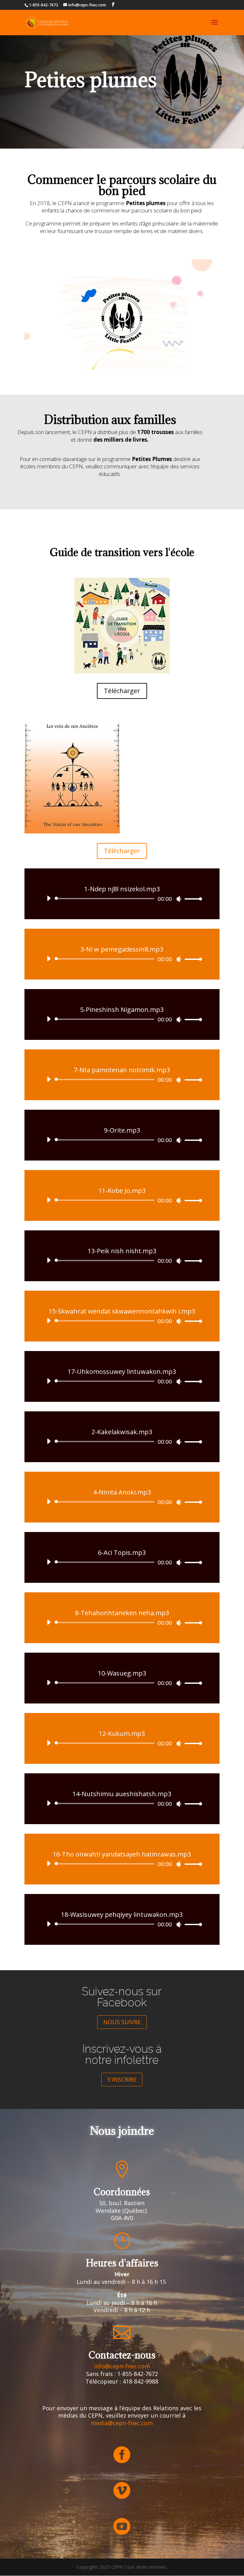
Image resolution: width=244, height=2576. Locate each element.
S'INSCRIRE (122, 2079)
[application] (122, 899)
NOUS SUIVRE (122, 2022)
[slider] (192, 899)
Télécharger (122, 691)
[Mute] (179, 899)
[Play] (49, 898)
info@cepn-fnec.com (122, 2366)
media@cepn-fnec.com (122, 2423)
